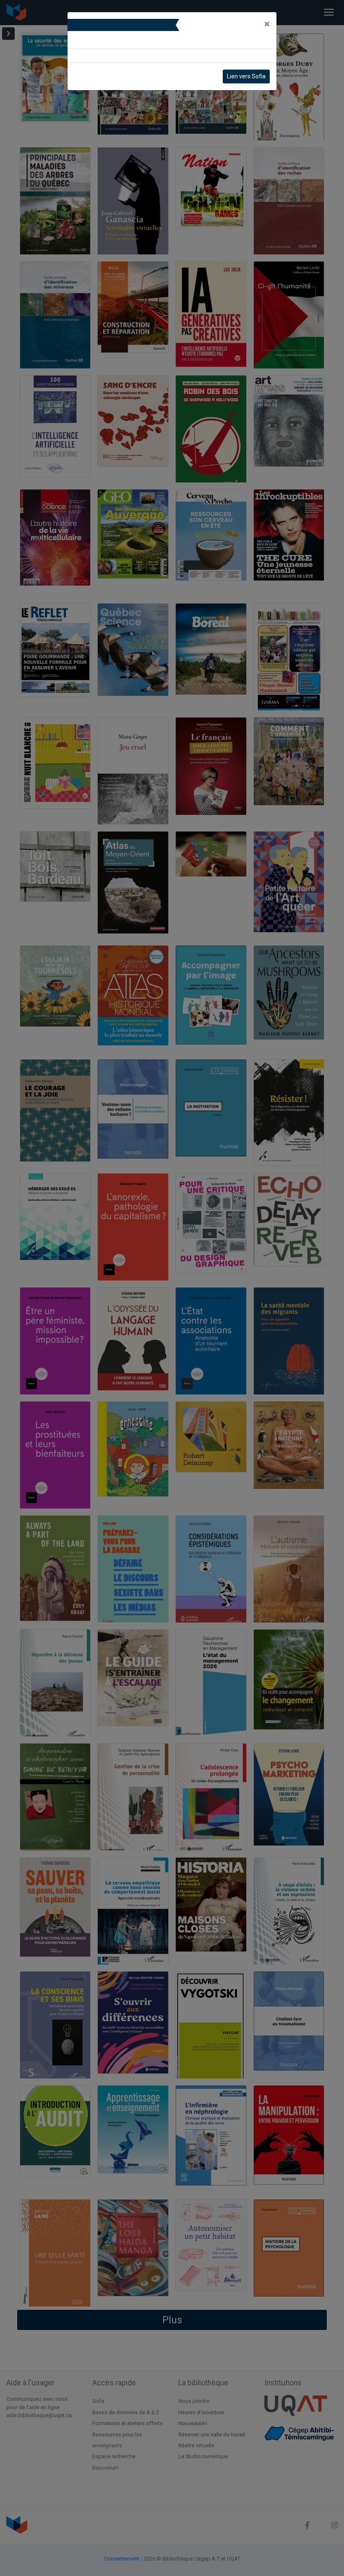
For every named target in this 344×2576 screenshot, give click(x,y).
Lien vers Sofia (246, 76)
